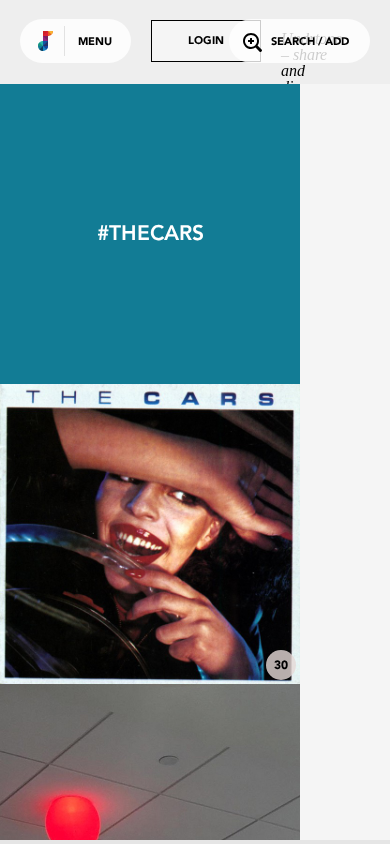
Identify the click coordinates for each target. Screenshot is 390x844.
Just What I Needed (150, 629)
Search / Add (310, 42)
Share (212, 534)
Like (87, 534)
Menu (95, 42)
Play (150, 534)
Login (206, 41)
